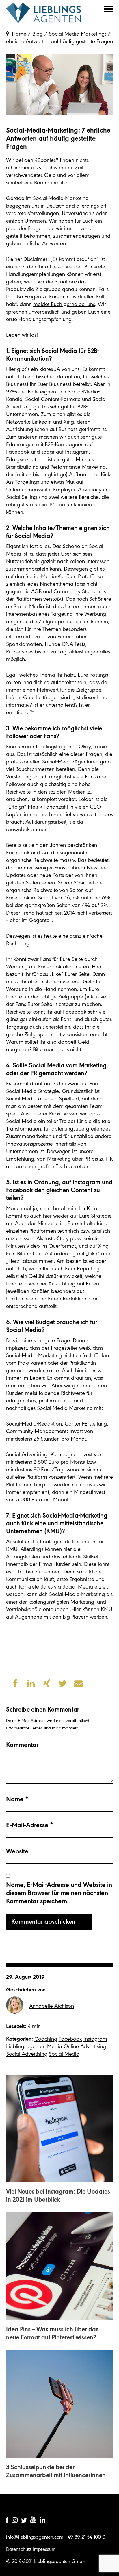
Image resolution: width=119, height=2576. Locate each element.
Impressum (44, 2549)
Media (55, 2046)
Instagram (95, 2039)
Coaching (46, 2039)
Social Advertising (27, 2054)
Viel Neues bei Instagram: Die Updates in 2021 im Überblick (58, 2195)
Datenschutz (19, 2549)
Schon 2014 (71, 883)
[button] (97, 9)
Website (17, 1851)
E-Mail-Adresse (30, 1825)
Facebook (70, 2039)
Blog (38, 34)
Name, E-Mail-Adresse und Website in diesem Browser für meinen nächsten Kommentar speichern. (59, 1893)
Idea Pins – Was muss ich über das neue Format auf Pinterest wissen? (52, 2333)
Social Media (64, 2054)
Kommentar (22, 1745)
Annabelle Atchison (52, 2006)
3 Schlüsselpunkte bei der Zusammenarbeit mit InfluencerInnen (56, 2471)
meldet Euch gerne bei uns (64, 304)
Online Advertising (85, 2046)
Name (17, 1799)
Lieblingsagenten (44, 13)
